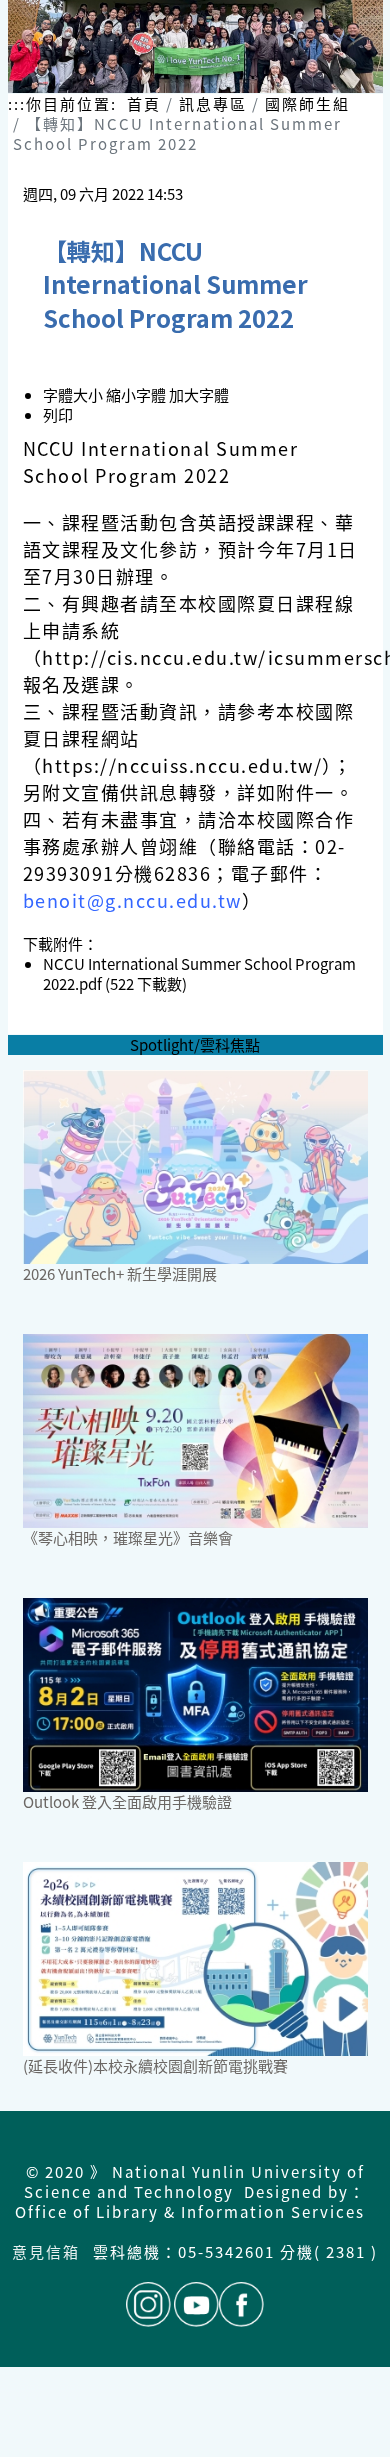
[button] (137, 394)
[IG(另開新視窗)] (148, 2304)
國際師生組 (307, 103)
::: (17, 104)
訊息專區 (213, 103)
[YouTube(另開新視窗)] (196, 2304)
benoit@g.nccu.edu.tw (132, 900)
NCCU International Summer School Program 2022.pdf (199, 973)
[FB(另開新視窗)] (241, 2304)
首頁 (144, 103)
